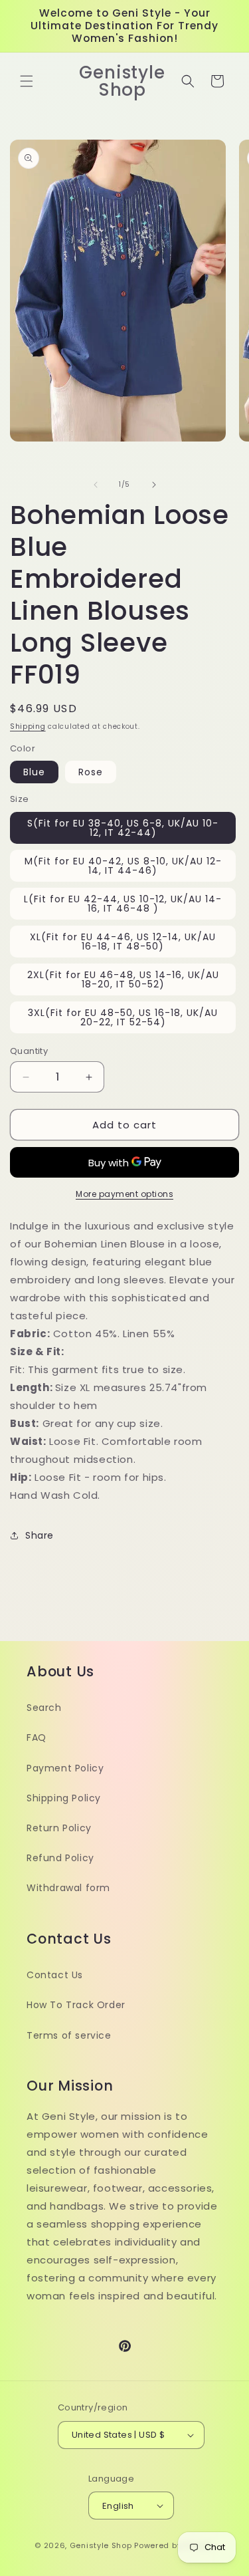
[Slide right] (154, 485)
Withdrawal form (68, 1888)
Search (44, 1708)
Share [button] (40, 1535)
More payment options (124, 1194)
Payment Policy (65, 1768)
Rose (91, 772)
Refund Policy (60, 1858)
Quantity (29, 1051)
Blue (34, 772)
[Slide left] (96, 485)
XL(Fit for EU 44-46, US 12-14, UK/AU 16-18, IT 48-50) (123, 942)
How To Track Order (76, 2005)
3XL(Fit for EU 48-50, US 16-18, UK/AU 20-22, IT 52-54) (123, 1017)
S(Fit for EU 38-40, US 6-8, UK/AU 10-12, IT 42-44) (123, 828)
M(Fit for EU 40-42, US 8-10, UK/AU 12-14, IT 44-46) (123, 866)
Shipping (28, 726)
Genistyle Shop (101, 2545)
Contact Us (55, 1975)
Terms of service (69, 2035)
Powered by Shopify (174, 2545)
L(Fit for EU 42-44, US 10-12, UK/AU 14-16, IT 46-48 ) (123, 904)
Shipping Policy (64, 1798)
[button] (27, 81)
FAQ (37, 1738)
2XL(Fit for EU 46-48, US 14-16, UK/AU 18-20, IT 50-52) (123, 979)
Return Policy (59, 1828)
